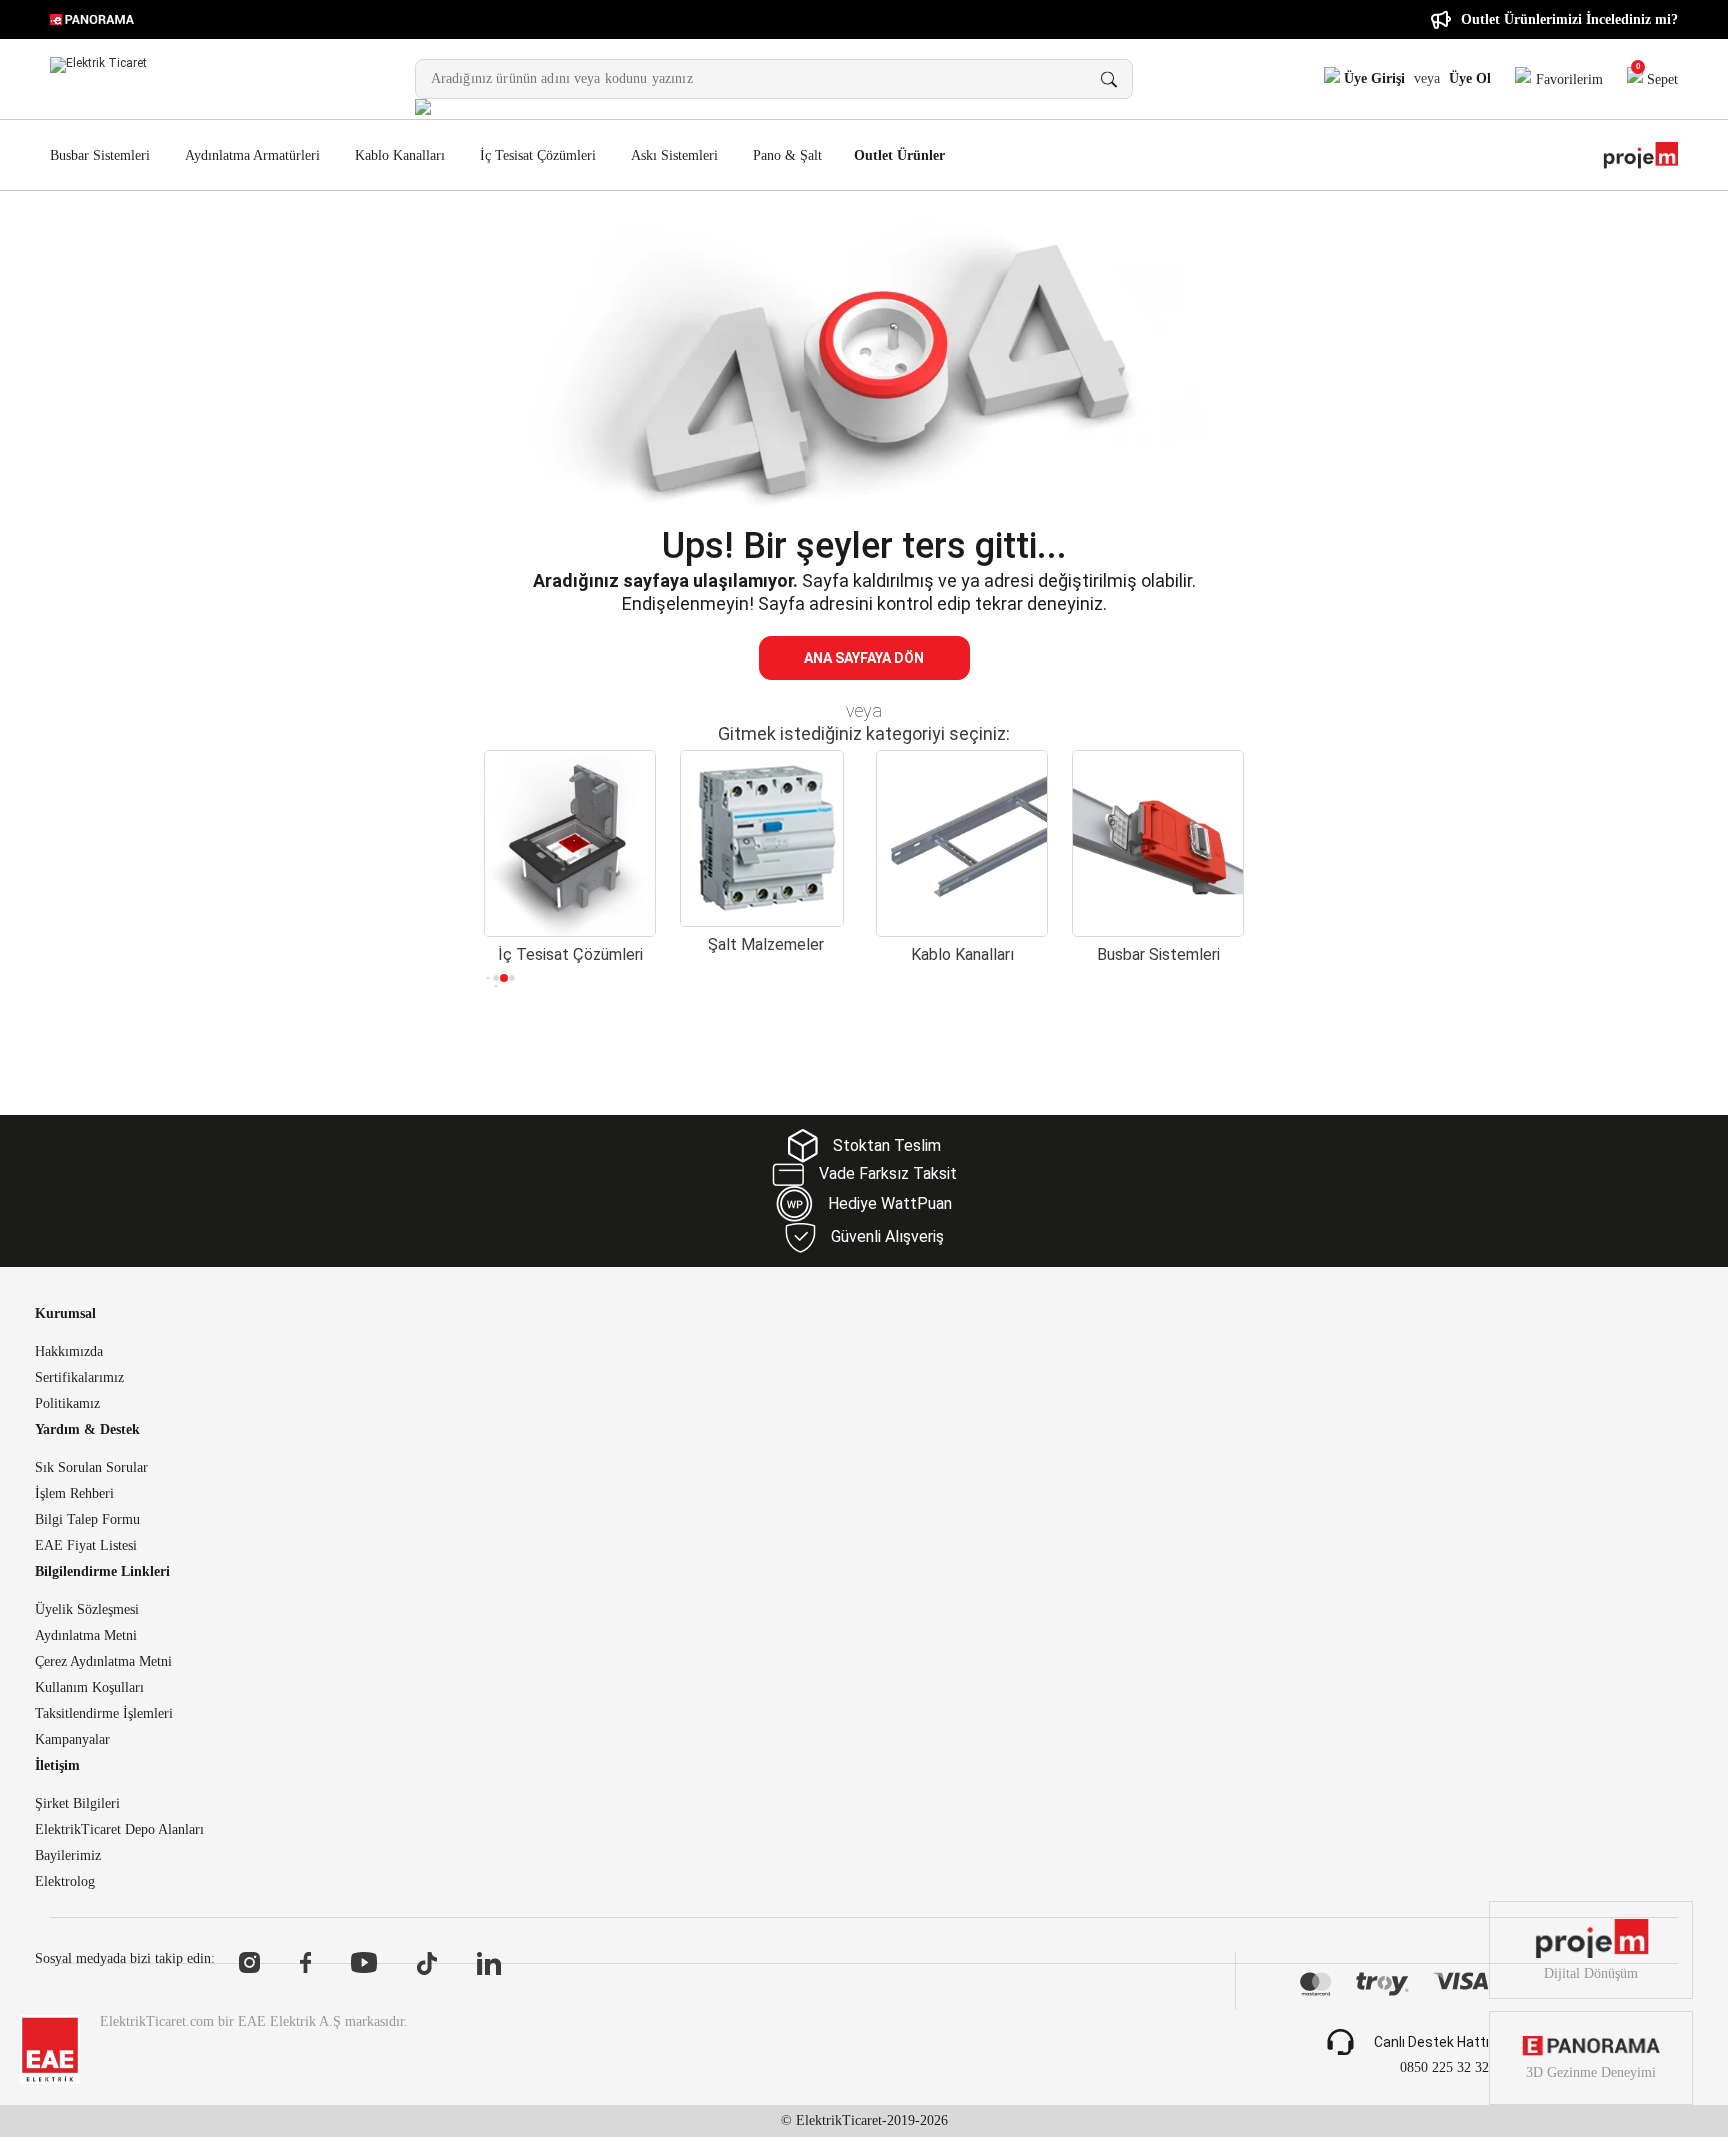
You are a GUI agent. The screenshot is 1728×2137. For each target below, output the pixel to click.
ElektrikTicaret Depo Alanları (119, 1830)
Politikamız (67, 1404)
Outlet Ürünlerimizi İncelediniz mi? (1569, 19)
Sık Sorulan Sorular (91, 1468)
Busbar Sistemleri (100, 155)
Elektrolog (65, 1882)
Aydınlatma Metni (86, 1636)
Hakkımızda (69, 1352)
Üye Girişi (1372, 78)
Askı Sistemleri (674, 155)
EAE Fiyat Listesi (86, 1546)
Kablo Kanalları (400, 155)
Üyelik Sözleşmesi (87, 1610)
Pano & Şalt (787, 155)
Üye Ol (1470, 78)
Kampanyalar (72, 1740)
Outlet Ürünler (899, 156)
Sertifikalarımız (79, 1378)
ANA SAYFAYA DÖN (864, 658)
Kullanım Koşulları (89, 1688)
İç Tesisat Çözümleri (538, 155)
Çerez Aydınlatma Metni (103, 1662)
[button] (488, 977)
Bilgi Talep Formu (87, 1520)
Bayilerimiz (68, 1856)
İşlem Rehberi (74, 1494)
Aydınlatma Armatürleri (252, 155)
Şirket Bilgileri (77, 1804)
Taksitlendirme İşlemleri (104, 1714)
